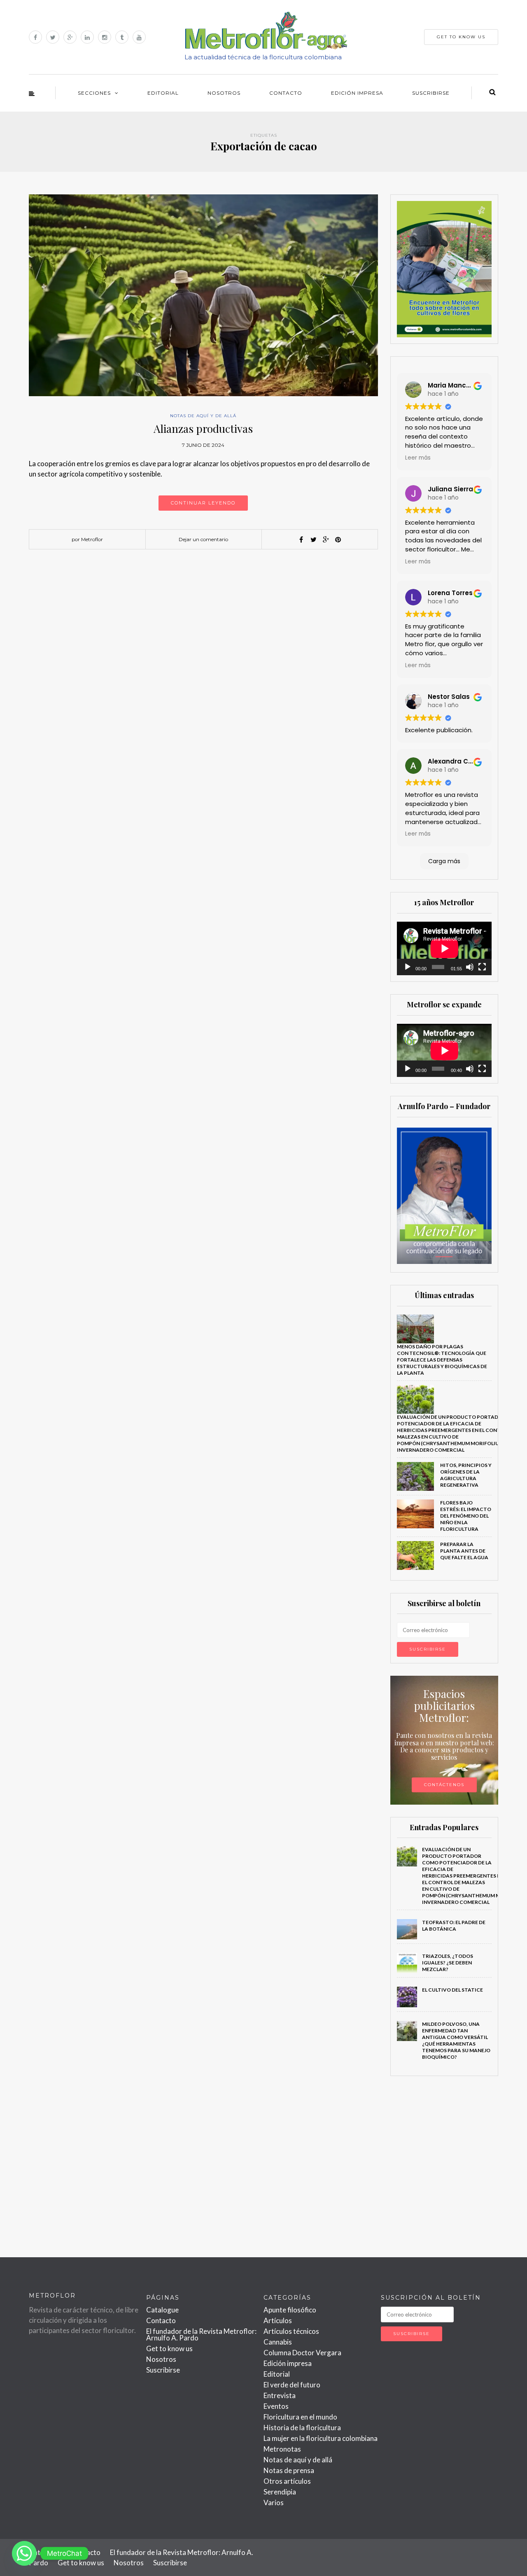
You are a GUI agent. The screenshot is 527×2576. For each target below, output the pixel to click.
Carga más (444, 861)
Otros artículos (287, 2481)
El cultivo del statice (452, 1990)
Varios (274, 2502)
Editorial (163, 93)
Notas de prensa (289, 2470)
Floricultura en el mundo (300, 2417)
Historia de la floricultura (302, 2428)
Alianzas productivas (203, 429)
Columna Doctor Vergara (302, 2353)
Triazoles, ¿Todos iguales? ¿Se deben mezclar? (448, 1963)
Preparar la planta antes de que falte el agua (464, 1551)
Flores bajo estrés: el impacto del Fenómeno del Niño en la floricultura (466, 1516)
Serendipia (280, 2492)
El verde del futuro (292, 2385)
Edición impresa (357, 93)
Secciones (94, 93)
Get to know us (169, 2348)
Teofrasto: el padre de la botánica (454, 1926)
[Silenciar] (470, 967)
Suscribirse (431, 93)
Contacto (286, 93)
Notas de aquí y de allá (203, 416)
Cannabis (278, 2342)
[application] (444, 948)
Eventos (276, 2406)
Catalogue (162, 2310)
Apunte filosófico (290, 2310)
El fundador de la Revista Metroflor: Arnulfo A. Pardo (201, 2334)
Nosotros (224, 93)
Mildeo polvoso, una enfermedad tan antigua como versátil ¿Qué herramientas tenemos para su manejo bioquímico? (456, 2040)
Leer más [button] (418, 458)
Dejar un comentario (203, 539)
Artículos (278, 2320)
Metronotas (282, 2449)
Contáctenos (444, 1785)
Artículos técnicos (291, 2331)
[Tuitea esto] (313, 539)
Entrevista (280, 2395)
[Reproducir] (408, 967)
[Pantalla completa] (482, 967)
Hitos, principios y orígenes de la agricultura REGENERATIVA (466, 1475)
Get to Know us (461, 37)
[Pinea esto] (338, 539)
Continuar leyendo (203, 503)
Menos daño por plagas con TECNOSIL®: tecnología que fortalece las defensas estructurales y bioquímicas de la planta (442, 1360)
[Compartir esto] (301, 539)
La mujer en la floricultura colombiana (321, 2438)
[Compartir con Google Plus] (326, 539)
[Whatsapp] (24, 2553)
